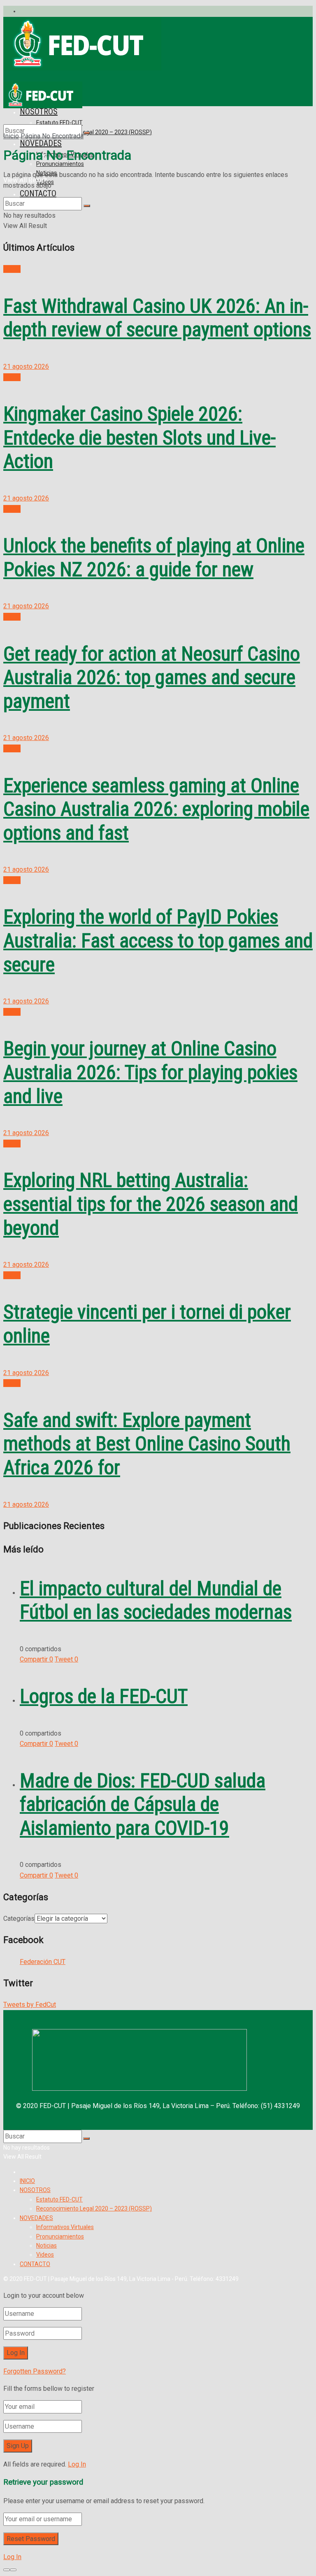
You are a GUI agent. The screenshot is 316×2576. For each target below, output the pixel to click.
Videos (45, 2255)
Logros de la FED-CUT (104, 1696)
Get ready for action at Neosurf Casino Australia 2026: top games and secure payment (152, 677)
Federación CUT (43, 1962)
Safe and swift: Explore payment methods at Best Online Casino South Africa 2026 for (147, 1444)
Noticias (46, 2246)
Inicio (11, 136)
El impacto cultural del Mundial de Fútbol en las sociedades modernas (156, 1600)
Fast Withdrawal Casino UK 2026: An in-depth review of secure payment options (157, 318)
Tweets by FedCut (30, 2005)
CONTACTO (38, 193)
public (12, 269)
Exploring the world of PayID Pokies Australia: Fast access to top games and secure (158, 940)
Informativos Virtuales (65, 2227)
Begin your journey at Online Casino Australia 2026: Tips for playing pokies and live (150, 1072)
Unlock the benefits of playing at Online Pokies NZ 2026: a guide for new (154, 557)
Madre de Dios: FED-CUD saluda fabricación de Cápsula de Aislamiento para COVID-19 (143, 1804)
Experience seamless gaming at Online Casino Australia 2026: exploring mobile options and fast (156, 809)
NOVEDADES (36, 2218)
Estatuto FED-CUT (59, 2199)
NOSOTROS (35, 2190)
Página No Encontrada (52, 136)
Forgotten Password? (35, 2371)
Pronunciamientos (60, 164)
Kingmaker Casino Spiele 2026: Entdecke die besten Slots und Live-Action (139, 437)
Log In (77, 2464)
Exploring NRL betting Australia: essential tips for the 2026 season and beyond (151, 1204)
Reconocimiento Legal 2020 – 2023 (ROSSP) (94, 132)
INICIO (27, 2181)
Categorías (19, 1919)
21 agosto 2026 (26, 367)
